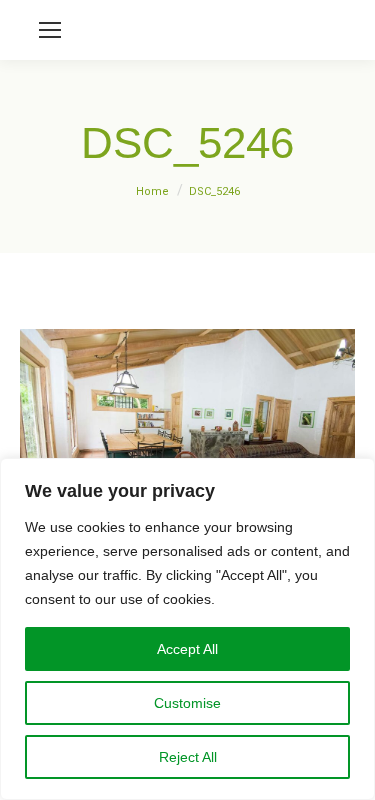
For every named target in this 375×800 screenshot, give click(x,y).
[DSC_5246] (187, 440)
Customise (187, 703)
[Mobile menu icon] (50, 30)
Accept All (187, 649)
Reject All (188, 757)
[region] (187, 629)
